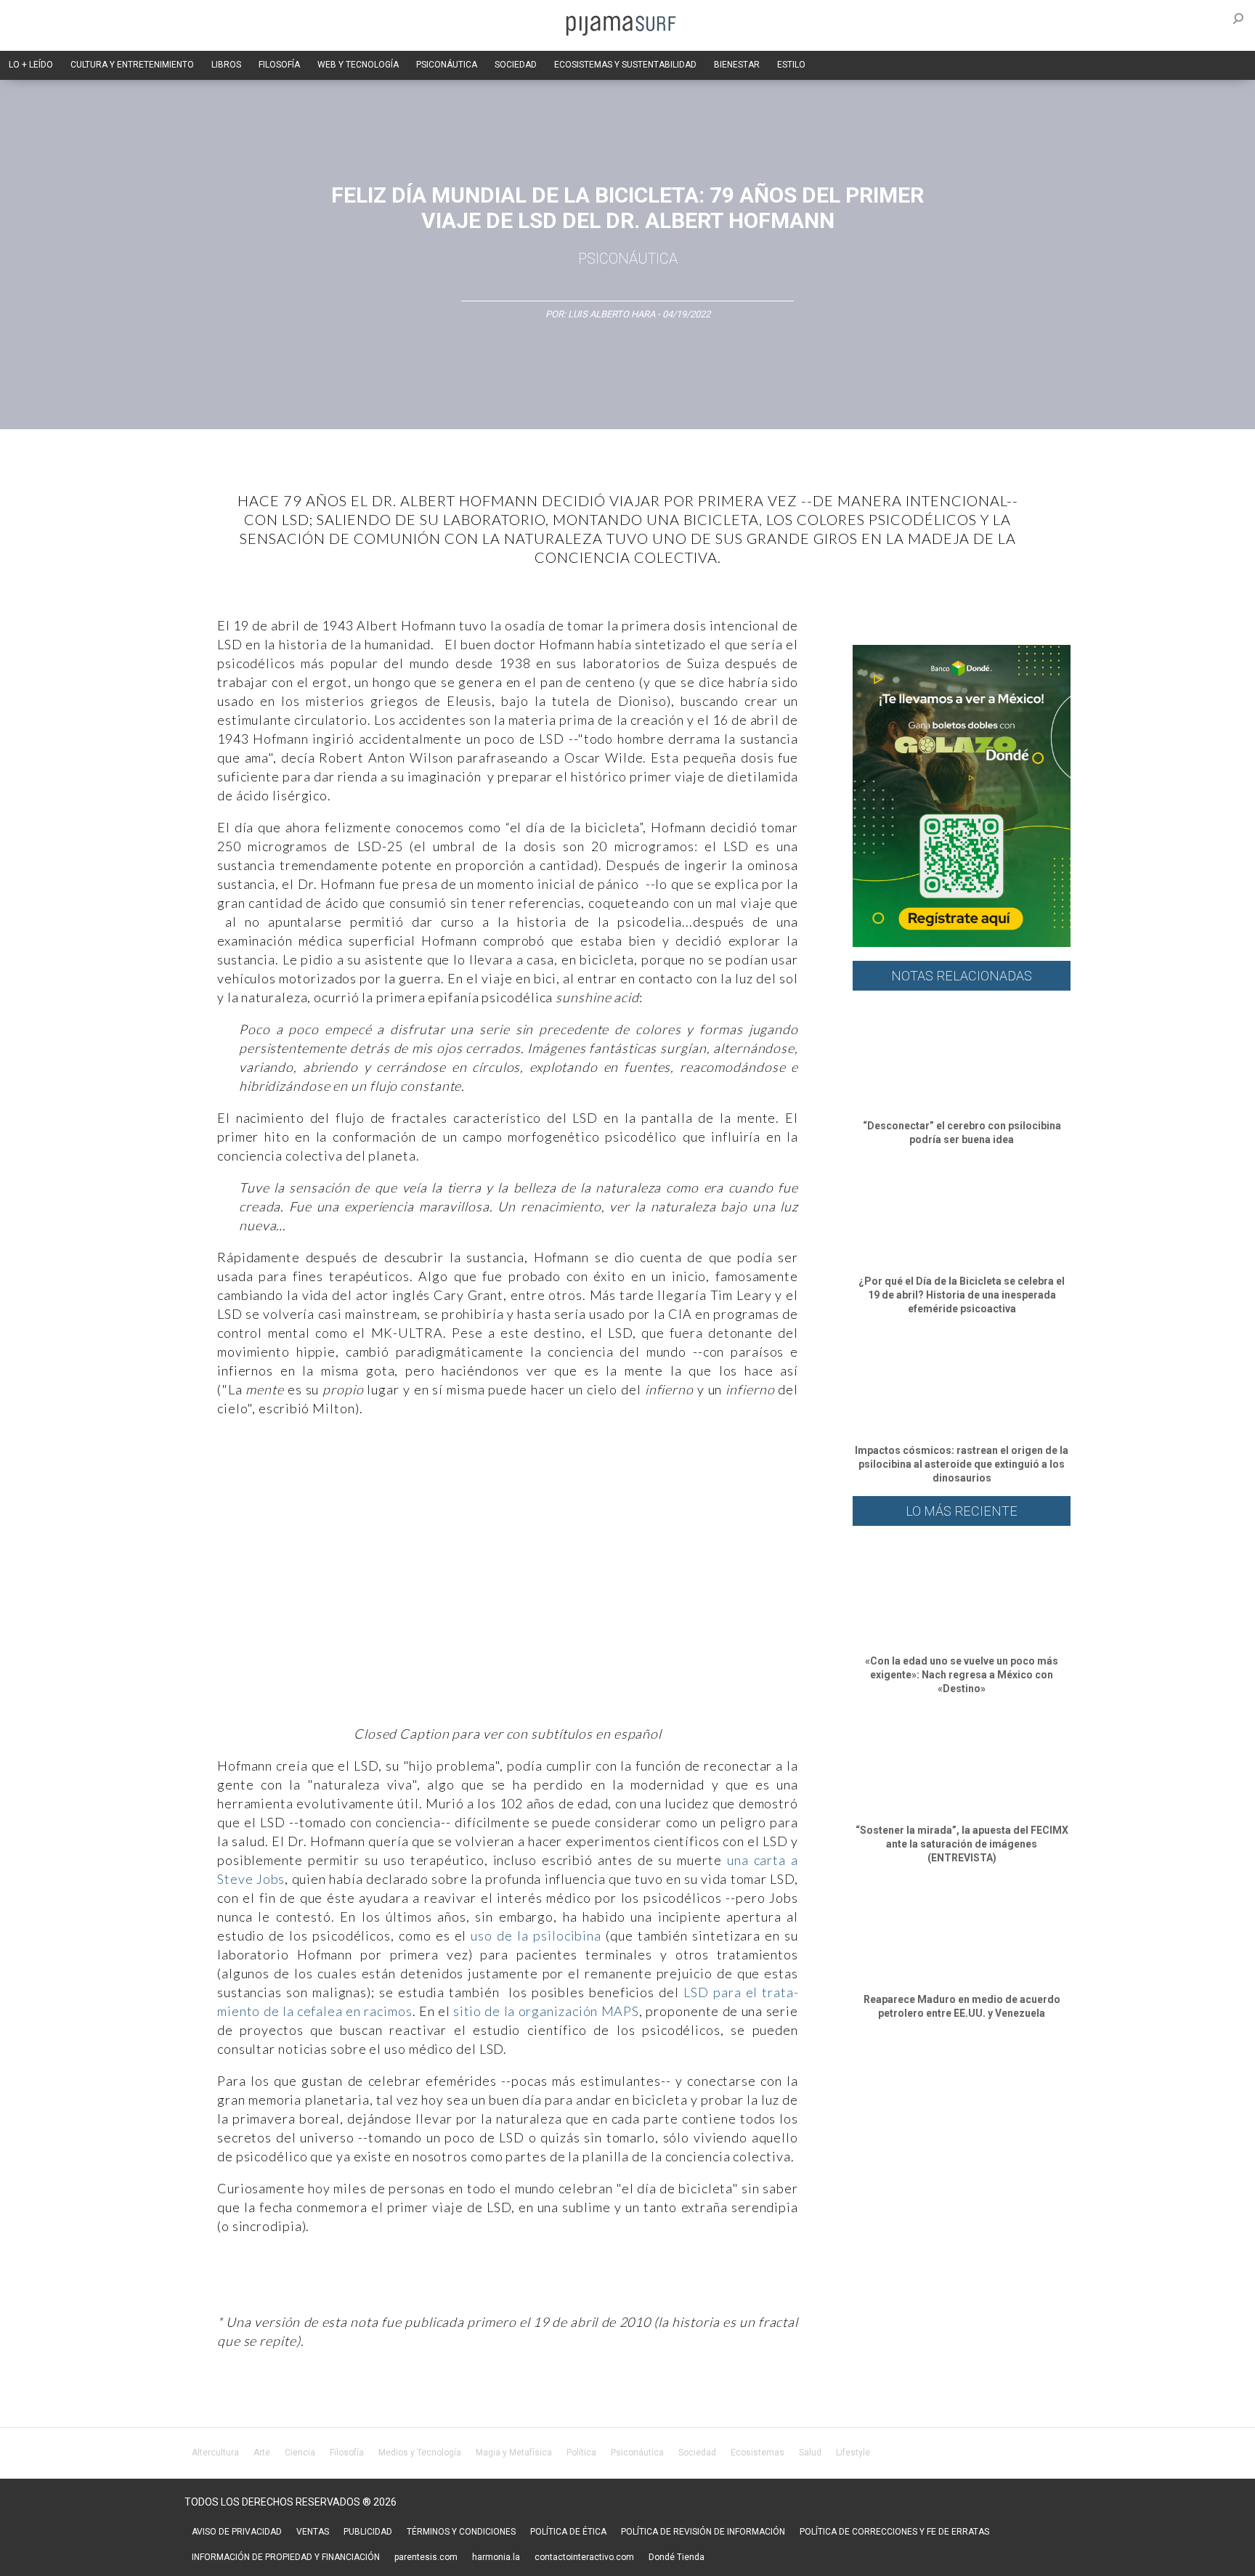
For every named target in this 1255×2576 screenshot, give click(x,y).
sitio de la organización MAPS (546, 2011)
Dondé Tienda (677, 2557)
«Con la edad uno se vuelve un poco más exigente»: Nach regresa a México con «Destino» (962, 1675)
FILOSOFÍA (279, 65)
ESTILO (791, 65)
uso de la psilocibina (534, 1935)
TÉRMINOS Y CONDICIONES (461, 2532)
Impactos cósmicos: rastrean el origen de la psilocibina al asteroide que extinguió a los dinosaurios (962, 1464)
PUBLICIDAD (368, 2532)
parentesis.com (426, 2557)
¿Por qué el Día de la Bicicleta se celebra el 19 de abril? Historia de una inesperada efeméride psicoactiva (962, 1295)
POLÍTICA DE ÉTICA (568, 2532)
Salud (810, 2453)
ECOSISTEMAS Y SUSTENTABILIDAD (625, 65)
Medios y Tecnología (420, 2453)
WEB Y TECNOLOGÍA (358, 65)
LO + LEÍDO (31, 65)
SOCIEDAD (516, 65)
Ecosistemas (758, 2453)
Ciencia (300, 2453)
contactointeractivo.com (584, 2557)
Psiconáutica (628, 259)
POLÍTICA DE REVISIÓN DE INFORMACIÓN (703, 2532)
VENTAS (313, 2532)
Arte (262, 2453)
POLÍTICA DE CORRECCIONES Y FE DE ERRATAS (894, 2532)
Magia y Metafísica (514, 2453)
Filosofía (347, 2453)
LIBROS (226, 65)
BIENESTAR (737, 65)
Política (581, 2453)
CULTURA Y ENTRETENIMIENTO (132, 65)
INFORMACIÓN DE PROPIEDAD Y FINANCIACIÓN (286, 2557)
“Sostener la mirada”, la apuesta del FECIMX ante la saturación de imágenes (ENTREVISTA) (962, 1844)
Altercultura (215, 2453)
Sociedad (697, 2453)
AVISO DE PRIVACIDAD (237, 2532)
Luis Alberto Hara (613, 314)
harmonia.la (496, 2557)
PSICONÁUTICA (447, 65)
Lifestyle (853, 2453)
